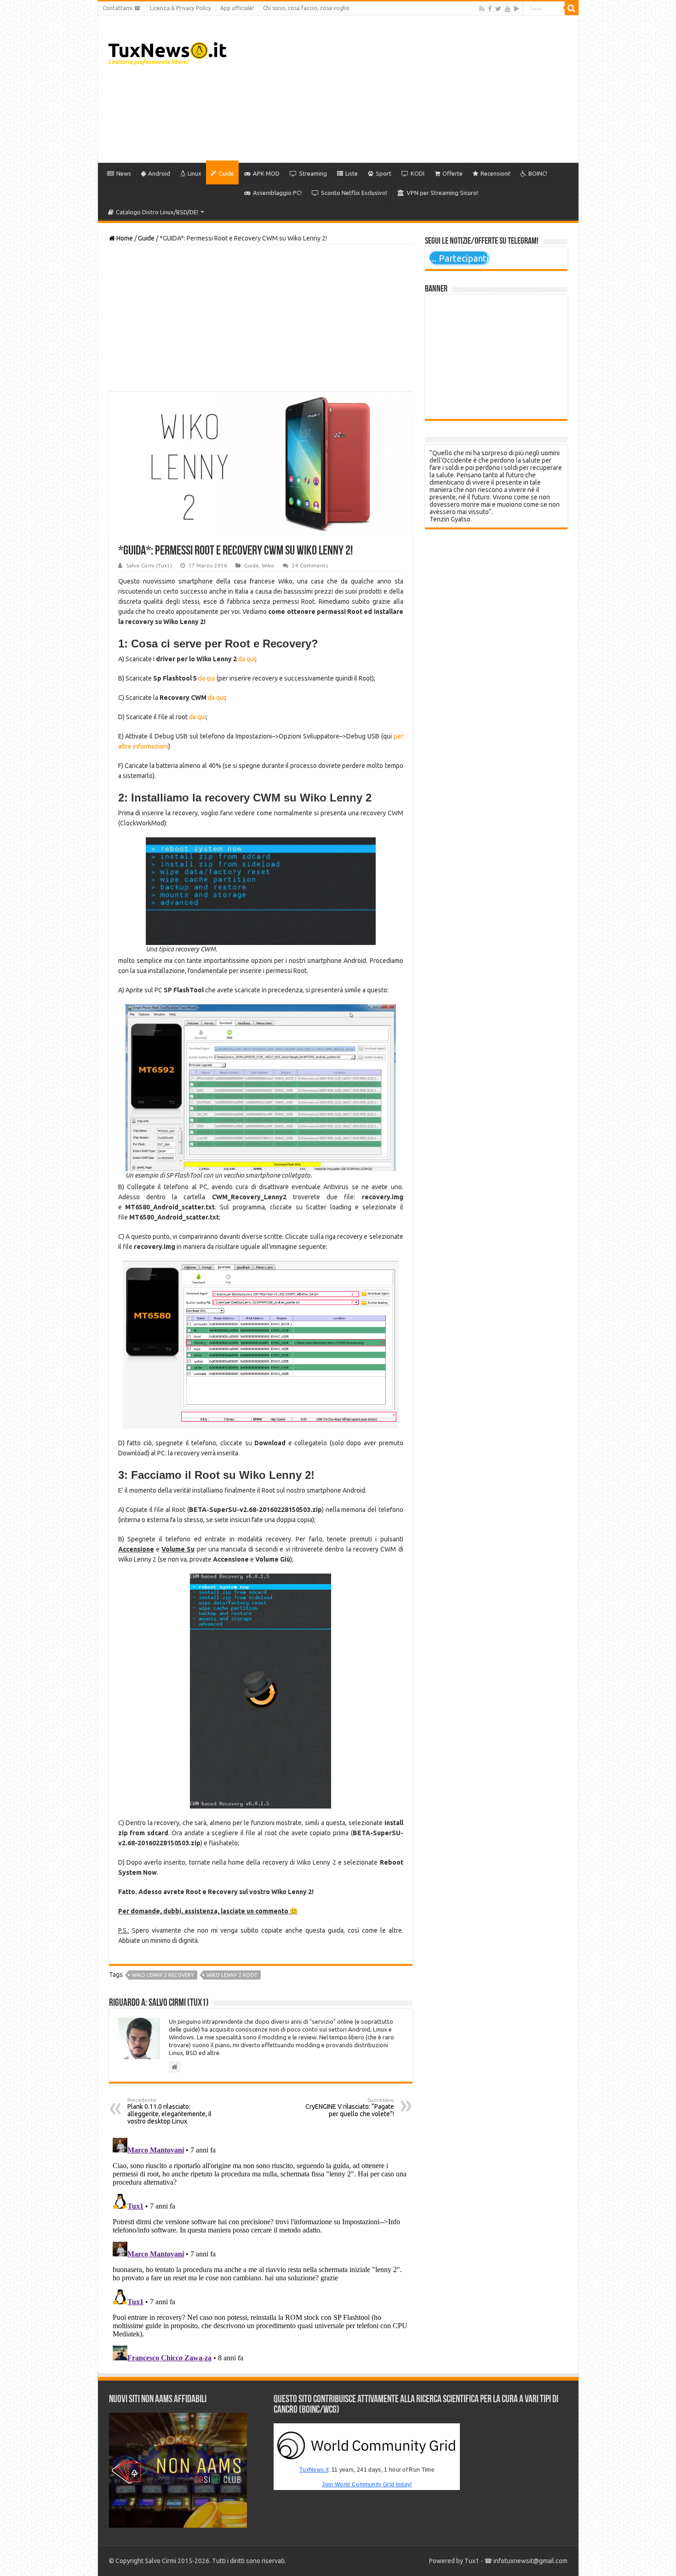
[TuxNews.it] (169, 51)
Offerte (453, 173)
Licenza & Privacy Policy (180, 8)
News (124, 173)
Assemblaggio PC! (277, 193)
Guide (226, 173)
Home (124, 238)
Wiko (268, 565)
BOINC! (538, 173)
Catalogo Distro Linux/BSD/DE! (157, 212)
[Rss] (482, 9)
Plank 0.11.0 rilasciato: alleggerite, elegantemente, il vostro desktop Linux (169, 2111)
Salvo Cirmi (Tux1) (149, 565)
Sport (384, 173)
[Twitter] (498, 9)
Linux (195, 173)
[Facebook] (490, 9)
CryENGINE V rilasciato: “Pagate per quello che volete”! (350, 2107)
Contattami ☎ (122, 8)
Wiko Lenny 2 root (232, 1975)
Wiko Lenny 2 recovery (163, 1975)
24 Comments (310, 565)
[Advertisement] (404, 89)
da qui (247, 659)
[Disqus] (261, 2249)
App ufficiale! (237, 8)
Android (159, 173)
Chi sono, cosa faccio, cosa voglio (306, 8)
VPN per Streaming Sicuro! (442, 193)
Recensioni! (496, 173)
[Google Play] (517, 9)
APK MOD (266, 173)
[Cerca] (572, 8)
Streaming (313, 173)
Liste (352, 173)
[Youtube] (508, 9)
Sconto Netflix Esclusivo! (354, 193)
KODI (418, 173)
